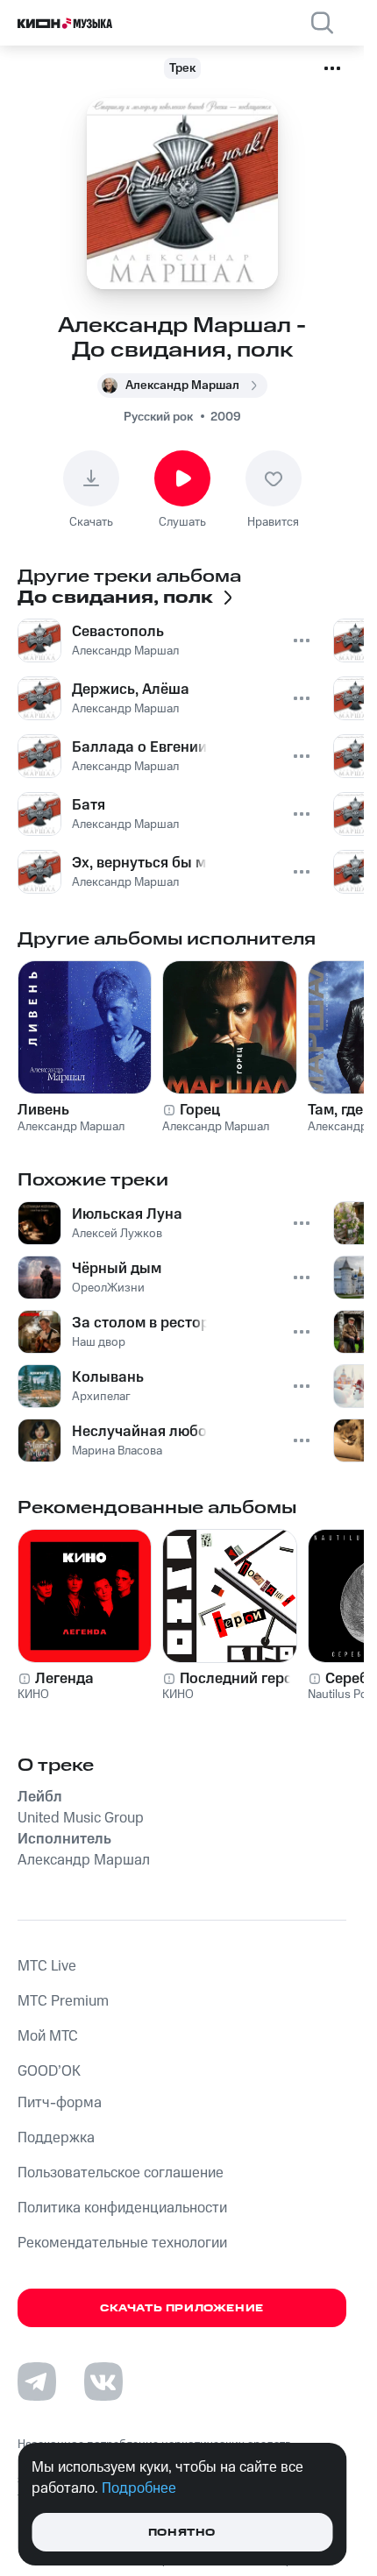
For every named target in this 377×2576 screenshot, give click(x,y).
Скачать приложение (182, 2308)
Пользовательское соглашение (121, 2173)
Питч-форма (60, 2103)
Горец (200, 1110)
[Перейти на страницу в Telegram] (37, 2381)
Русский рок (158, 417)
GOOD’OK (49, 2071)
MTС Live (47, 1966)
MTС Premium (63, 2001)
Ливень (43, 1110)
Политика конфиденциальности (122, 2208)
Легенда (64, 1679)
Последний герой (241, 1679)
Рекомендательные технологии (122, 2243)
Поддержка (56, 2138)
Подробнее (139, 2488)
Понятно (182, 2533)
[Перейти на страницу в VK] (103, 2381)
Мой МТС (48, 2036)
